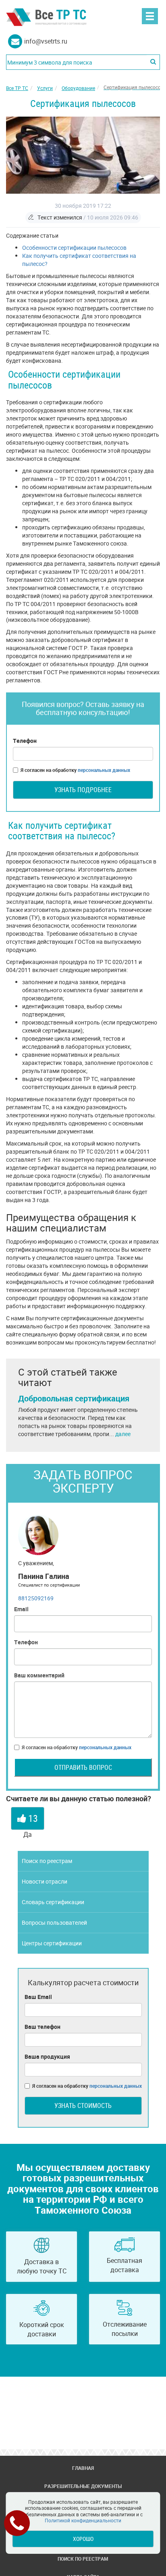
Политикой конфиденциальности (83, 2520)
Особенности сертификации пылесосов (74, 248)
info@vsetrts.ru (46, 41)
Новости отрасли (45, 1881)
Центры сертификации (52, 1943)
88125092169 (36, 1598)
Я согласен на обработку (75, 770)
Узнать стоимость (83, 2106)
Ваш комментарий (39, 1675)
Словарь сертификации (53, 1902)
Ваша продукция (47, 2056)
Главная (83, 2468)
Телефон (25, 741)
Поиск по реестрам (47, 1861)
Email (21, 1609)
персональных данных (104, 770)
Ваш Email (38, 1997)
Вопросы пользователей (54, 1923)
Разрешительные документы (83, 2486)
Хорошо (83, 2539)
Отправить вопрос (83, 1767)
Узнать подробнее (83, 790)
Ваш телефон (43, 2027)
